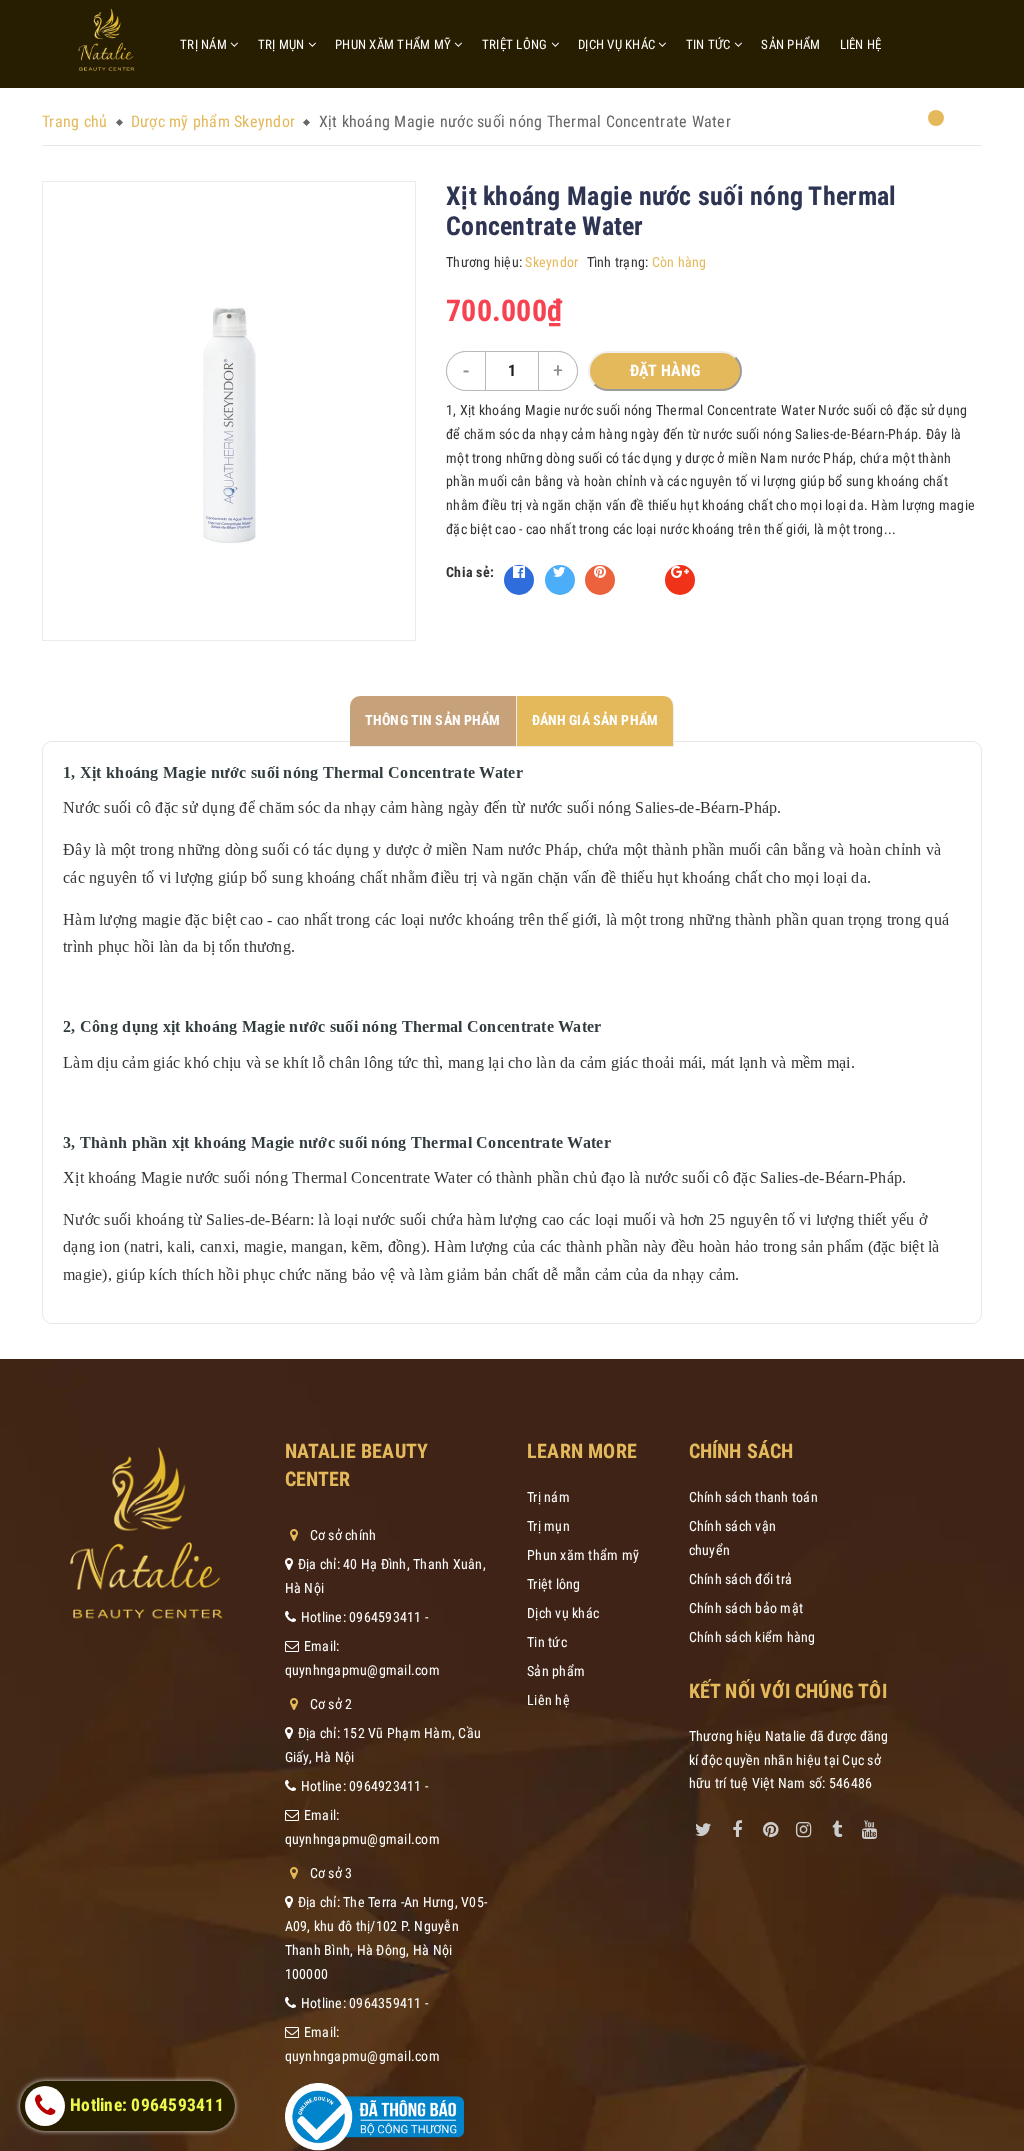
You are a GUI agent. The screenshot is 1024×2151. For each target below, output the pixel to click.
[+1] (680, 580)
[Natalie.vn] (106, 40)
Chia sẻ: (470, 572)
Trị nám (205, 44)
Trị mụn (283, 44)
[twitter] (704, 1826)
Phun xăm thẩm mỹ (394, 44)
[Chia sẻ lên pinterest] (600, 580)
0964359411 (385, 2003)
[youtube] (870, 1826)
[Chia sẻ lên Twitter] (560, 580)
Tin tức (710, 44)
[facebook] (737, 1826)
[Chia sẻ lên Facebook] (519, 580)
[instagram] (803, 1826)
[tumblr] (837, 1826)
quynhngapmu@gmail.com (362, 1670)
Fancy (640, 572)
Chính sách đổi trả (741, 1579)
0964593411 (385, 1617)
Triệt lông (516, 44)
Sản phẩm (790, 44)
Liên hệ (861, 44)
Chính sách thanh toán (753, 1497)
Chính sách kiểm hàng (752, 1637)
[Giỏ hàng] (923, 125)
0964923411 (385, 1786)
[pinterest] (770, 1826)
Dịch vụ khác (618, 44)
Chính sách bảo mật (746, 1608)
